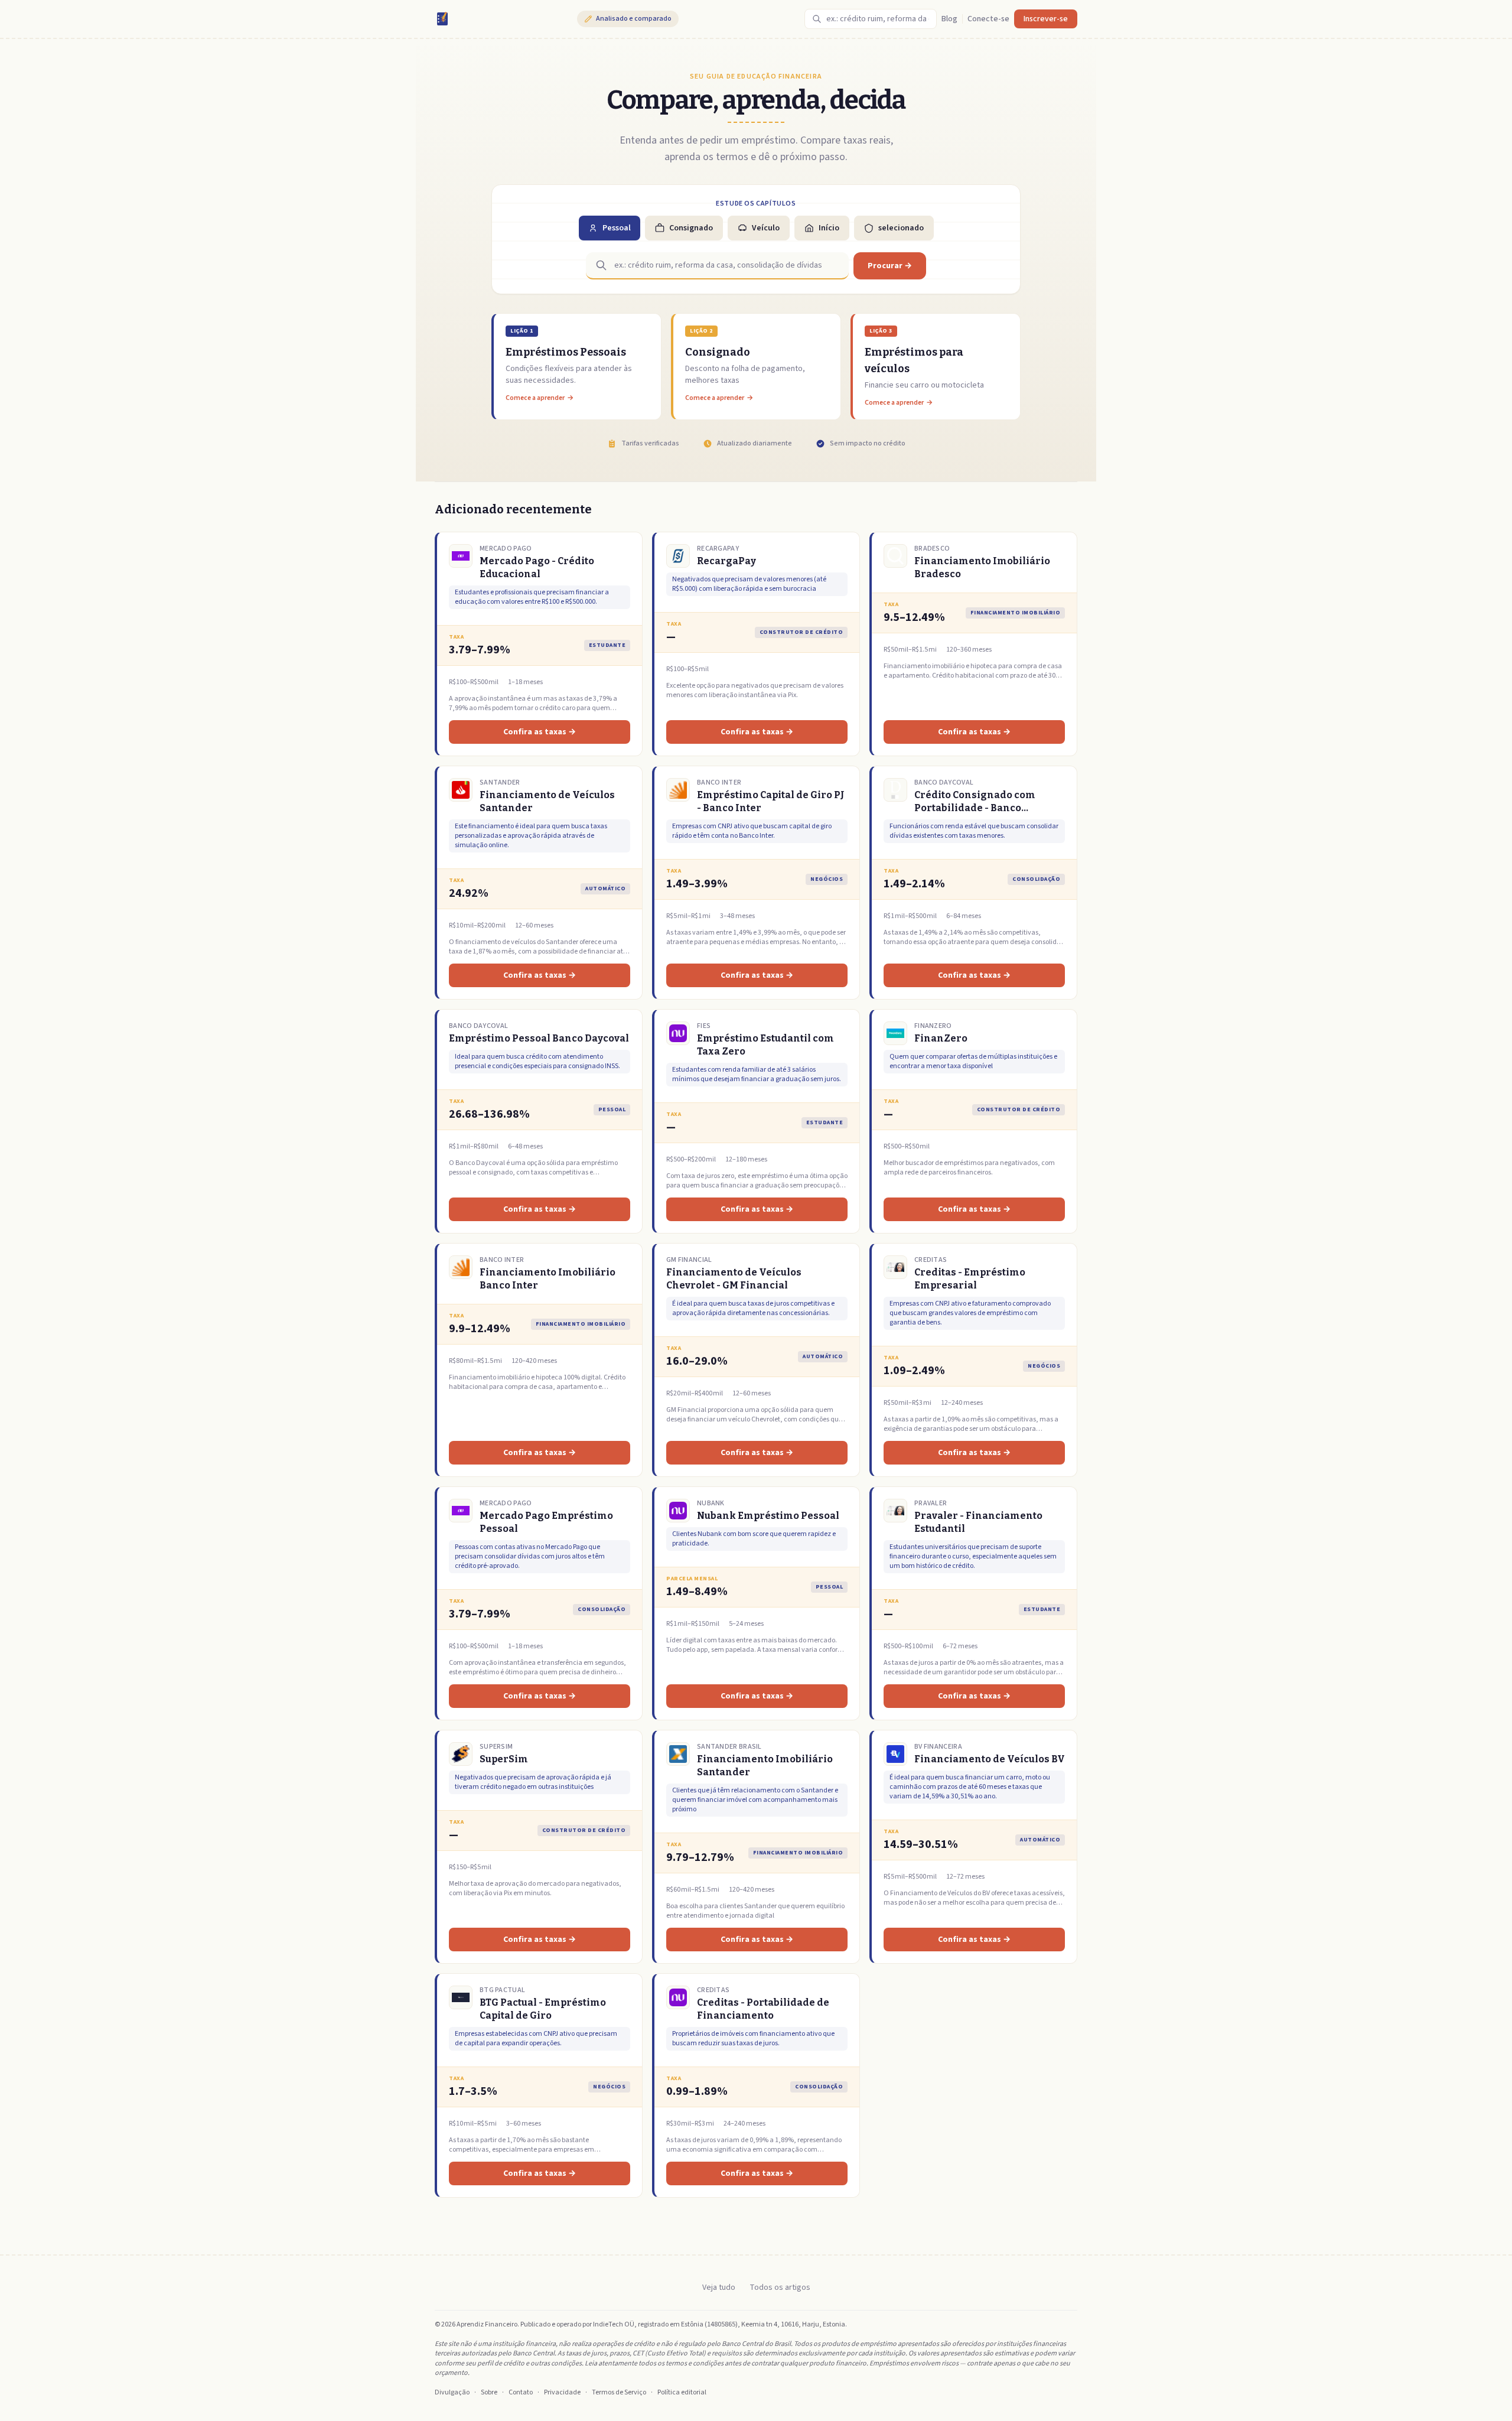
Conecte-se (988, 19)
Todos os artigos (780, 2287)
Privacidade (562, 2393)
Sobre (489, 2393)
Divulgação (452, 2393)
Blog (949, 19)
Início (829, 228)
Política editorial (682, 2393)
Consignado (691, 228)
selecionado (901, 228)
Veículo (766, 228)
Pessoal (617, 228)
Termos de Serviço (619, 2393)
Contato (521, 2393)
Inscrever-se (1046, 19)
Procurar (890, 266)
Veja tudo (719, 2287)
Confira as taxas (540, 732)
